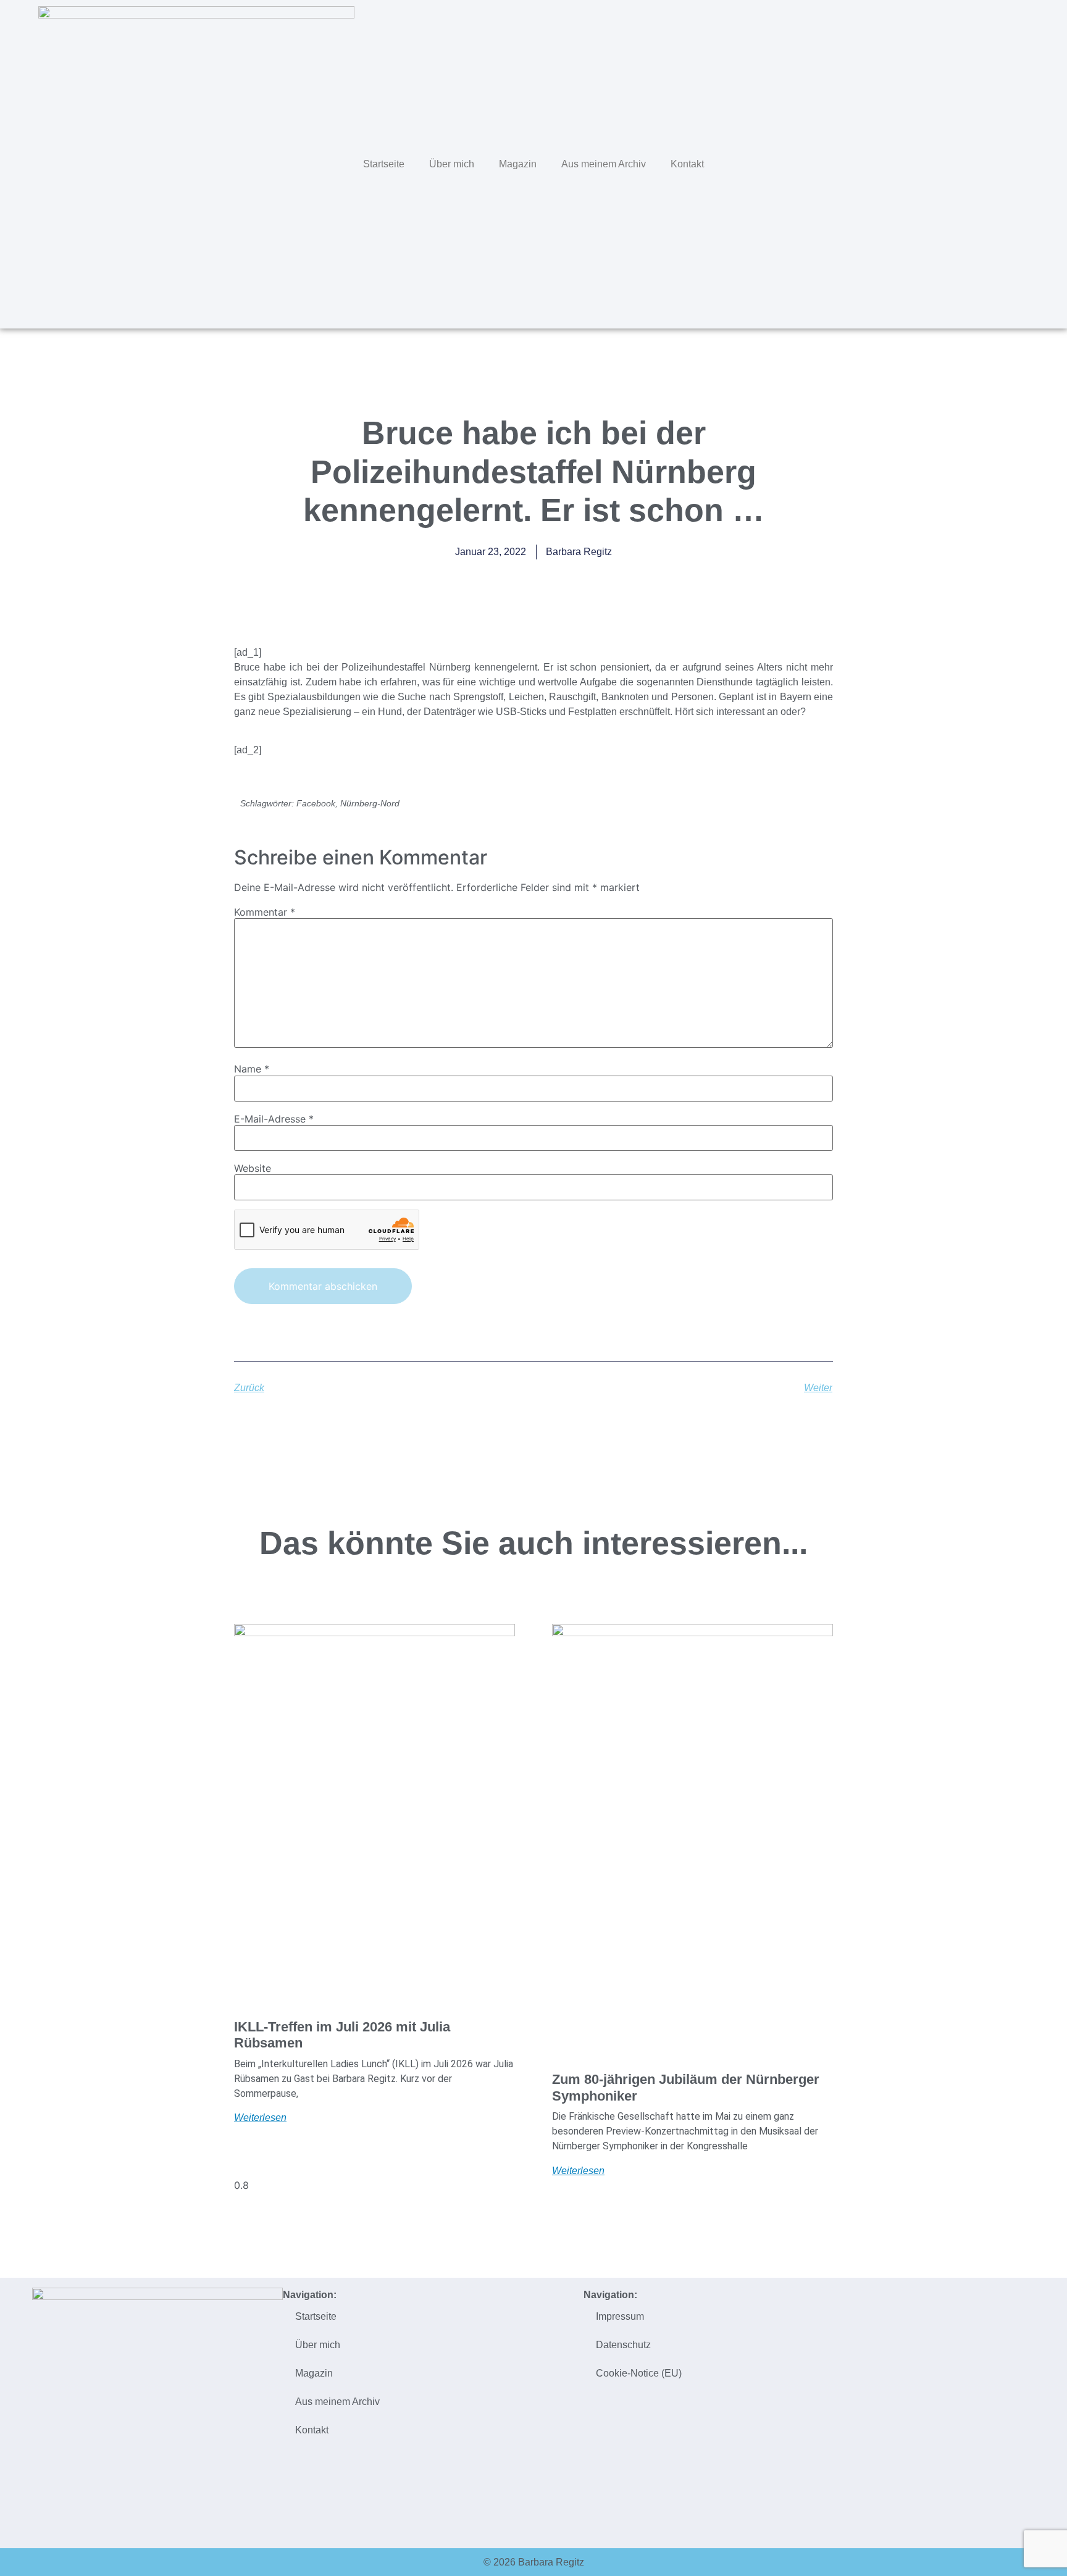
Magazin (518, 164)
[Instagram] (1002, 162)
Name (252, 1069)
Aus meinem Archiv (604, 164)
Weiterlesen (260, 2118)
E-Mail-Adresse (274, 1119)
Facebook (316, 803)
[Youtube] (1028, 162)
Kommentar (265, 912)
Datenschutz (623, 2345)
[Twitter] (950, 162)
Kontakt (687, 164)
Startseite (384, 164)
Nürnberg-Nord (370, 803)
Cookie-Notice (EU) (639, 2373)
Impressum (620, 2316)
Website (253, 1168)
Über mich (452, 164)
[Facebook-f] (976, 162)
